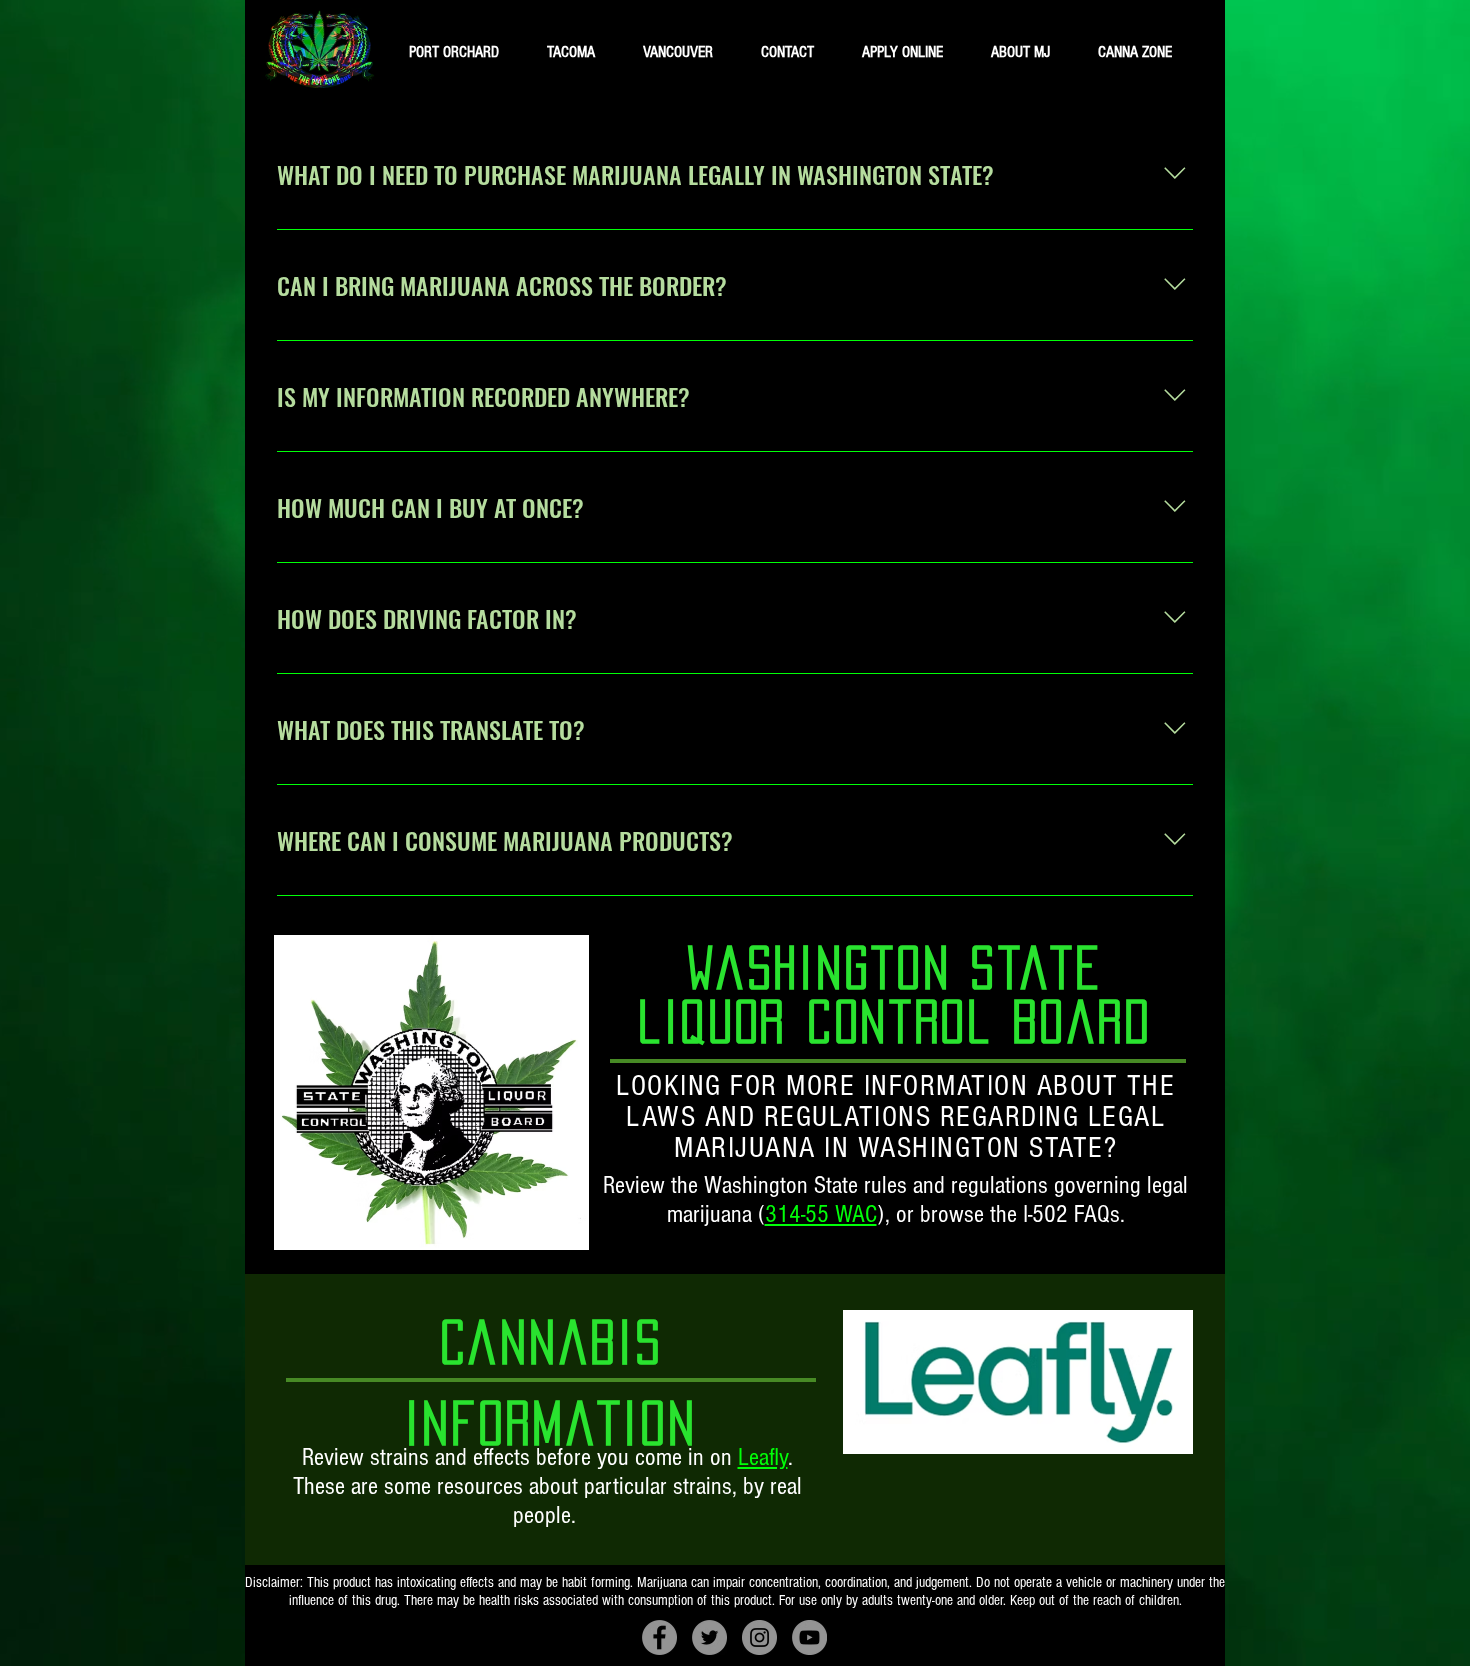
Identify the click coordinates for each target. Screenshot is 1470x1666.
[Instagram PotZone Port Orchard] (759, 1637)
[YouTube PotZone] (809, 1637)
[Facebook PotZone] (659, 1637)
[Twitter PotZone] (709, 1637)
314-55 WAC (821, 1214)
